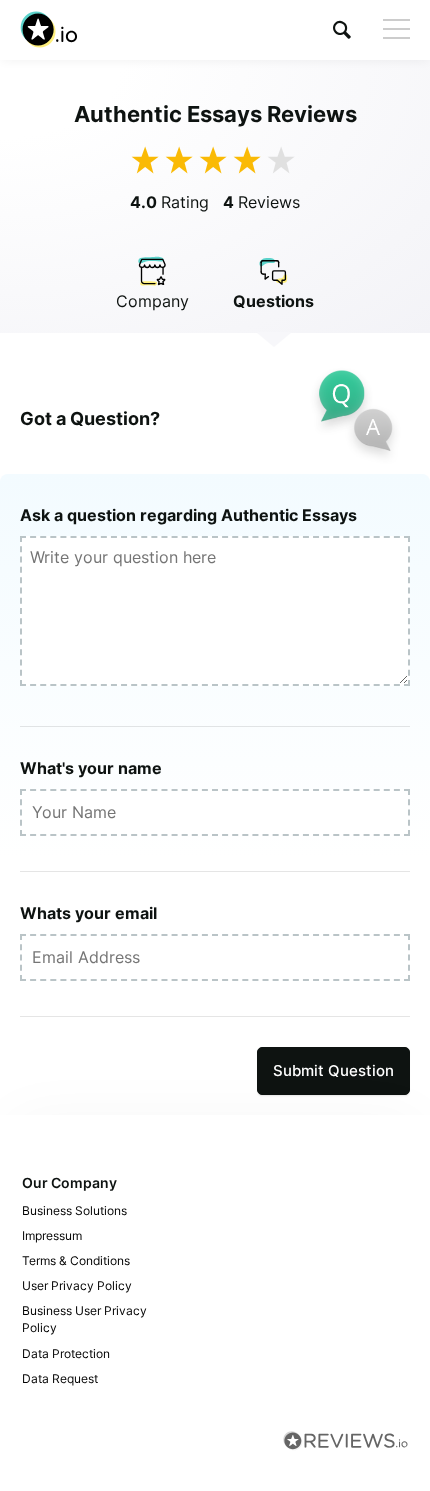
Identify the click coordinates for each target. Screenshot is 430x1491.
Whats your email (88, 913)
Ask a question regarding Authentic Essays (188, 515)
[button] (342, 29)
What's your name (91, 768)
